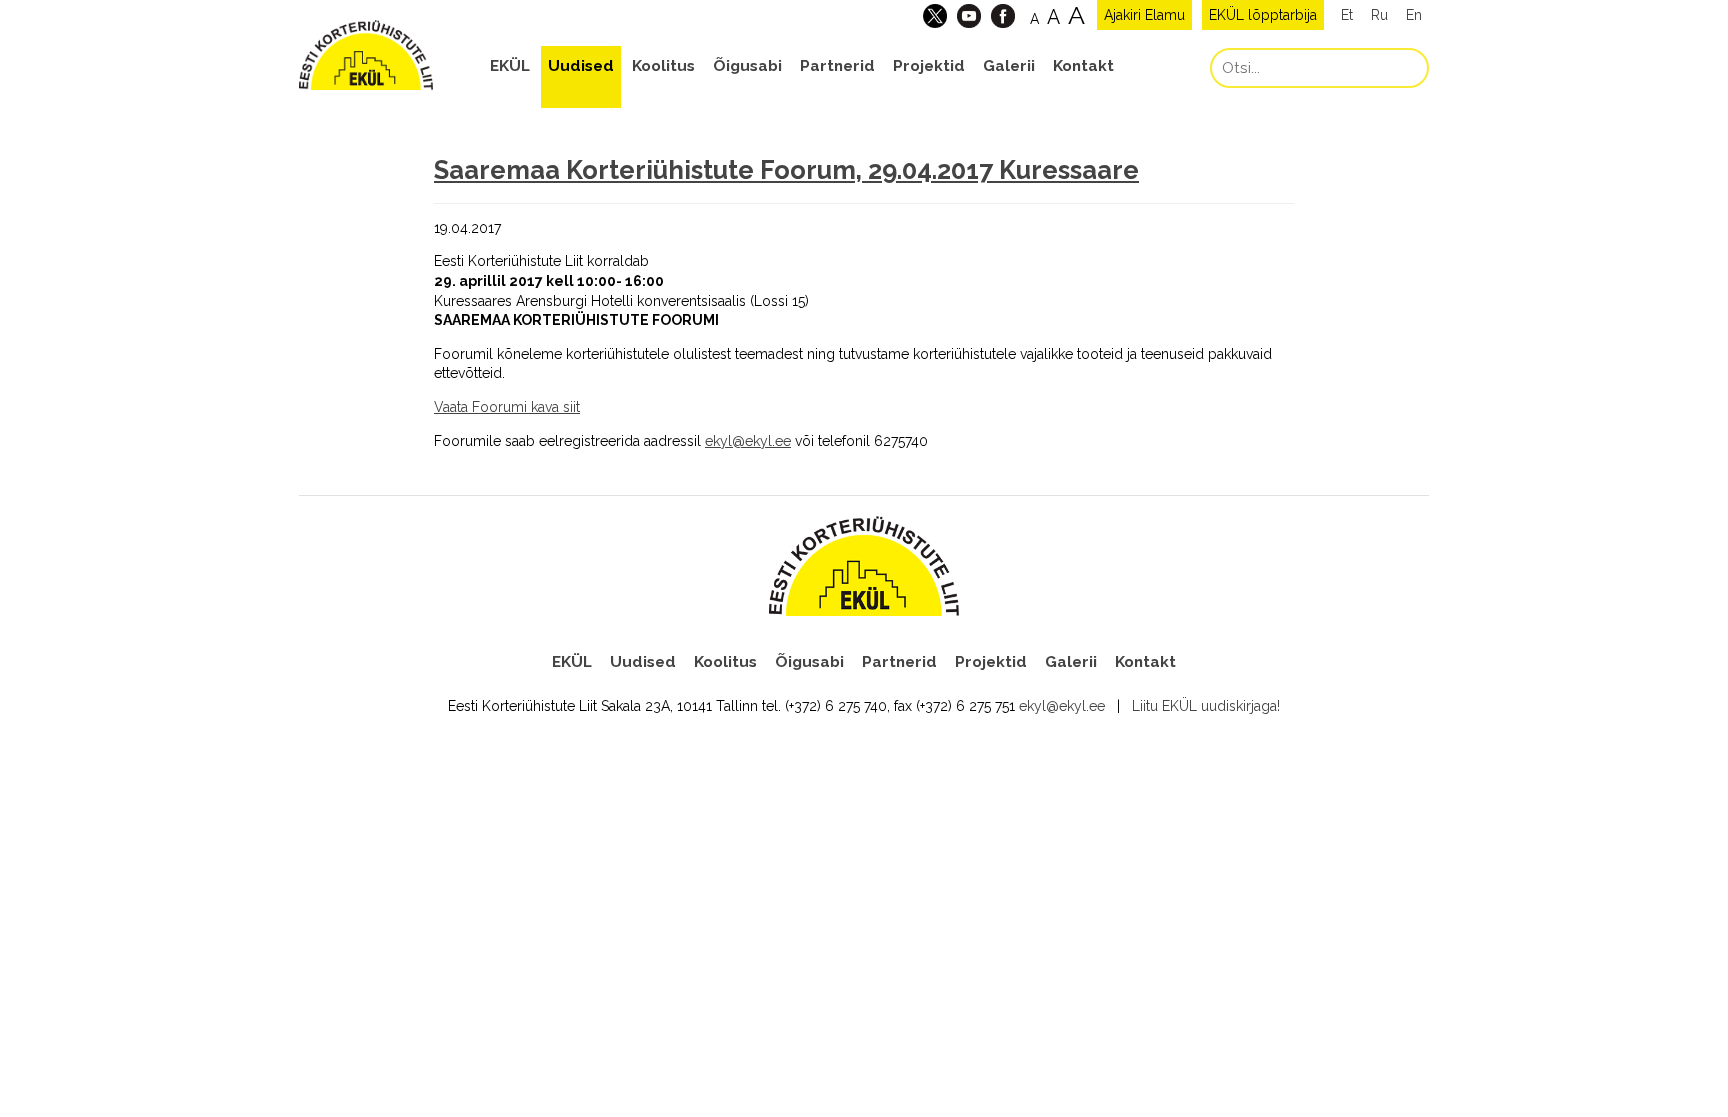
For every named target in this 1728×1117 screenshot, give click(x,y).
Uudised (581, 66)
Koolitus (663, 66)
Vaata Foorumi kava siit (507, 407)
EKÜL (510, 66)
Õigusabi (747, 66)
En (1414, 15)
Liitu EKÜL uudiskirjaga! (1206, 706)
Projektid (929, 66)
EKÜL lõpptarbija (1263, 15)
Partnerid (837, 66)
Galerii (1009, 66)
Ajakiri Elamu (1144, 15)
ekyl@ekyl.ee (1062, 706)
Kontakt (1083, 66)
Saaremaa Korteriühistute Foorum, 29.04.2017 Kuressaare (786, 170)
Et (1347, 15)
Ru (1379, 15)
